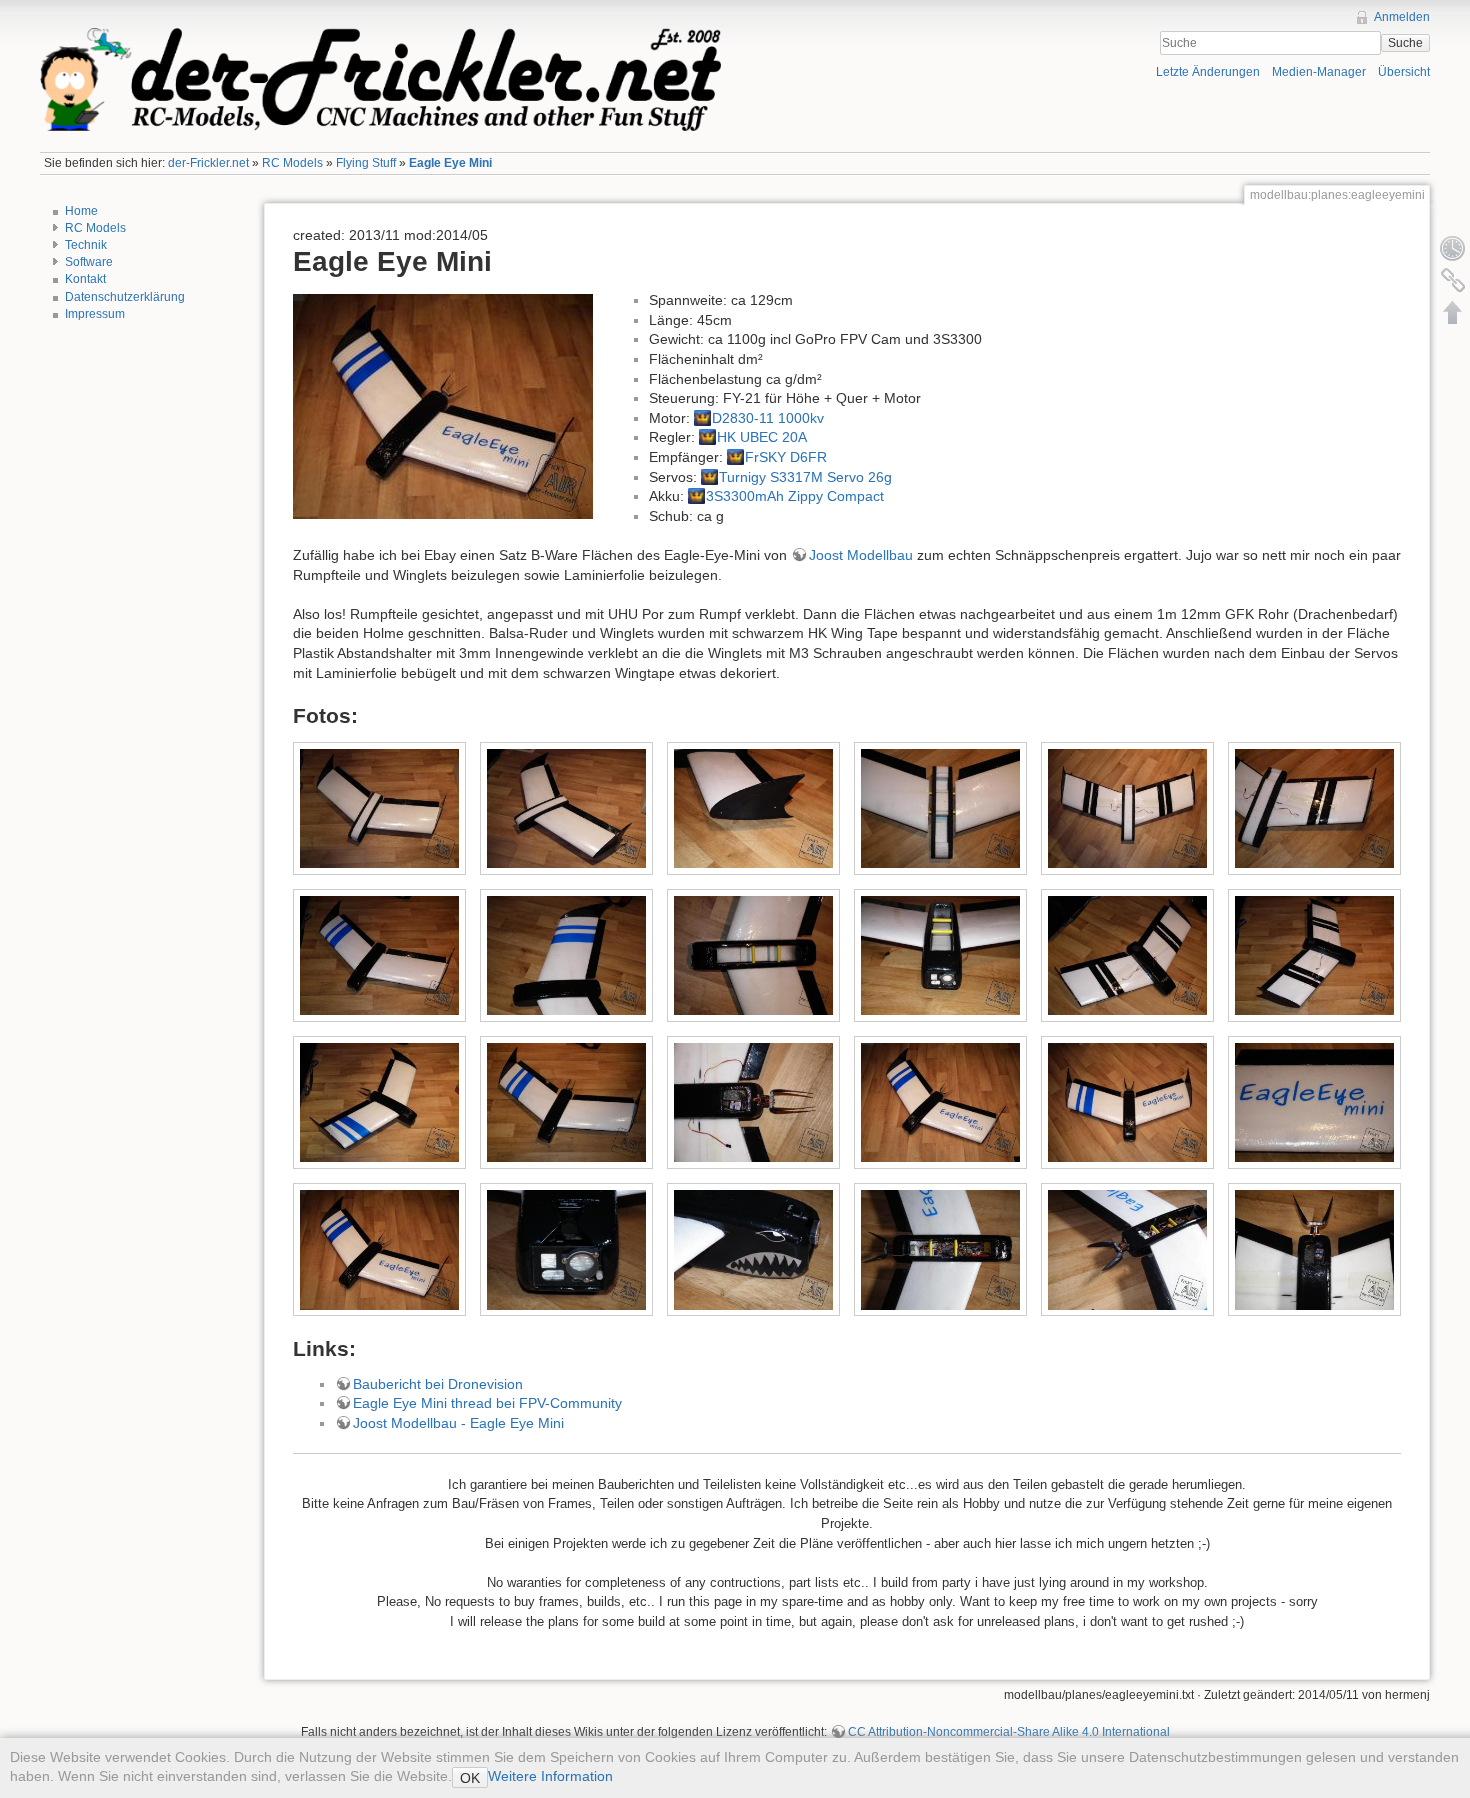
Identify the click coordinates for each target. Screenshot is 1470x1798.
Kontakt (85, 279)
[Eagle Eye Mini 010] (380, 956)
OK (470, 1778)
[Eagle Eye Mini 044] (1128, 1250)
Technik (86, 245)
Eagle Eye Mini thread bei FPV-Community (487, 1403)
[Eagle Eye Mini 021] (567, 1103)
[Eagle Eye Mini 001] (380, 809)
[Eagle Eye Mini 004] (754, 809)
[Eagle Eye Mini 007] (1128, 809)
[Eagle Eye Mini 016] (1128, 956)
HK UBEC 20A (762, 437)
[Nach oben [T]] (1453, 312)
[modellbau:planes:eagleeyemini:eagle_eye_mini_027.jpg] (443, 405)
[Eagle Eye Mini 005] (941, 809)
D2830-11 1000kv (768, 418)
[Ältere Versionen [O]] (1453, 248)
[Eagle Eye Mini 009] (1315, 809)
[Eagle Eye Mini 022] (754, 1103)
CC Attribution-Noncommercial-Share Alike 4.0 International (1009, 1732)
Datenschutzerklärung (125, 297)
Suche (1405, 43)
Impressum (95, 314)
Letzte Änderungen (1208, 72)
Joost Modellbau (861, 555)
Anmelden (1402, 17)
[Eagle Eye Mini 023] (941, 1103)
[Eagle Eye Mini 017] (1315, 956)
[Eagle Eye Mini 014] (941, 956)
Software (89, 262)
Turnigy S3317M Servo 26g (805, 477)
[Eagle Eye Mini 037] (567, 1250)
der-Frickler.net (208, 163)
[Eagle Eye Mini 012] (567, 956)
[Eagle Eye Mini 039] (754, 1250)
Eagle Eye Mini (450, 163)
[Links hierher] (1453, 280)
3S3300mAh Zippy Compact (795, 496)
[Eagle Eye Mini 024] (1128, 1103)
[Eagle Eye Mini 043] (941, 1250)
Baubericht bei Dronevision (438, 1384)
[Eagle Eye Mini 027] (380, 1250)
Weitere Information (550, 1776)
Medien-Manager (1319, 72)
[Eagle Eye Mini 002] (567, 809)
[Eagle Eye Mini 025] (1315, 1103)
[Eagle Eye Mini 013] (754, 956)
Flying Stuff (366, 163)
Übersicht (1404, 72)
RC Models (292, 163)
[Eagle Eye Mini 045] (1315, 1250)
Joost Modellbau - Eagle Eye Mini (458, 1423)
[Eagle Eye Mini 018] (380, 1103)
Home (81, 211)
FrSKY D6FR (786, 457)
